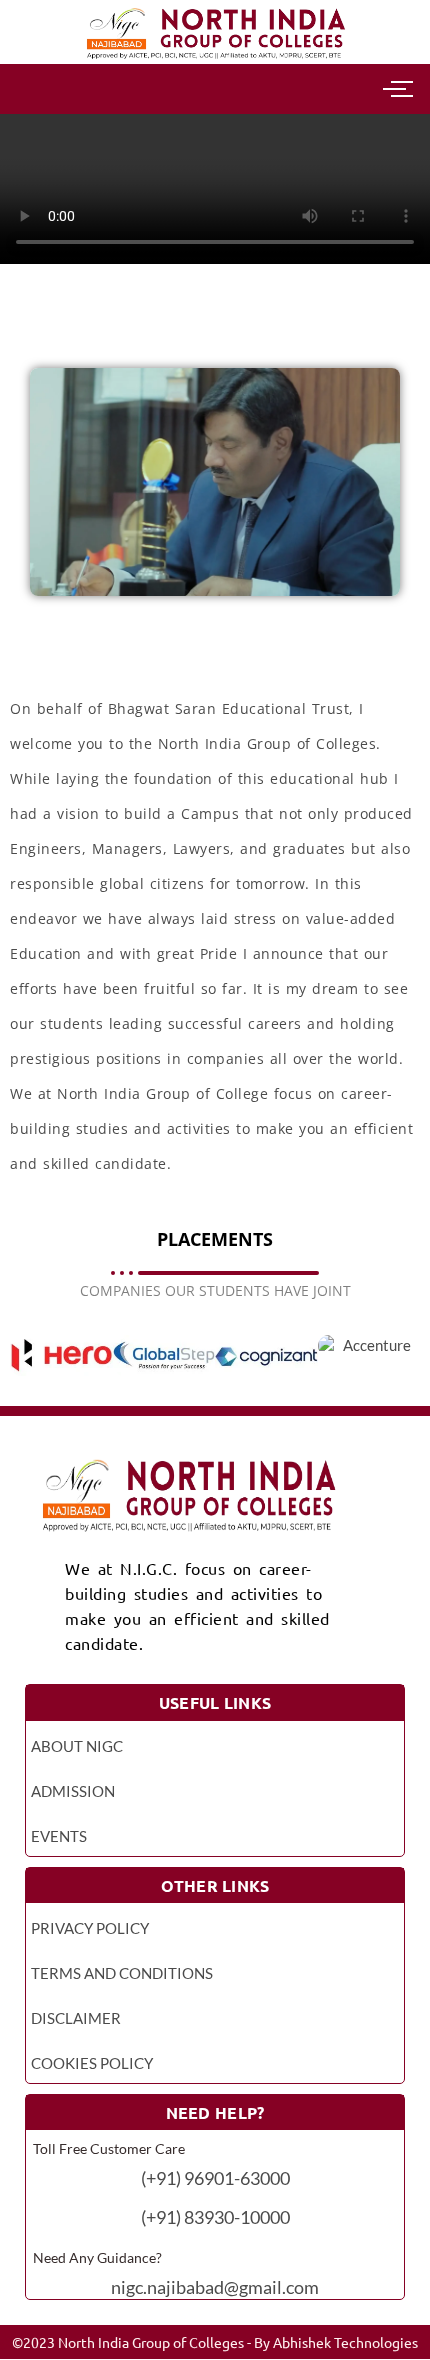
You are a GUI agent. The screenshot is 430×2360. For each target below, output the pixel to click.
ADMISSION (73, 1791)
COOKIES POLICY (92, 2063)
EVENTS (59, 1836)
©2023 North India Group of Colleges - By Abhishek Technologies (215, 2342)
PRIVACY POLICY (90, 1928)
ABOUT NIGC (77, 1746)
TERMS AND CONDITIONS (122, 1973)
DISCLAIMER (76, 2018)
